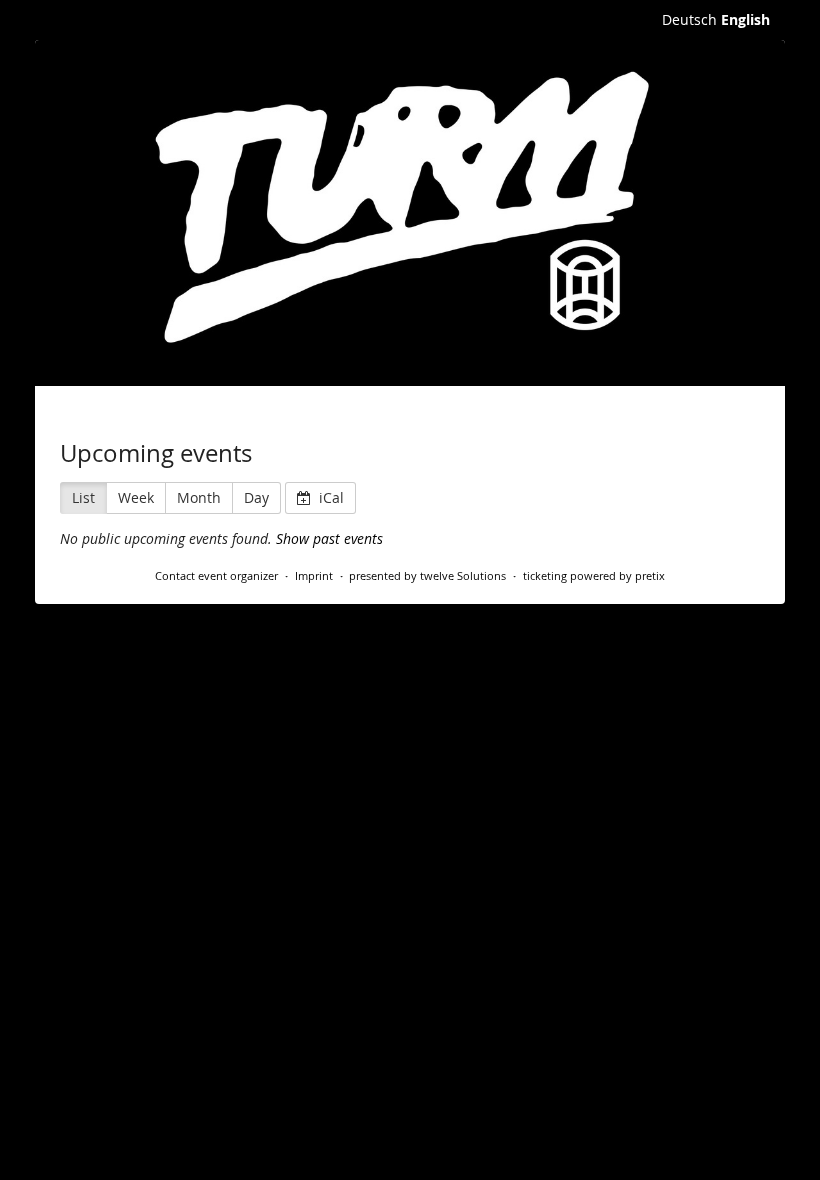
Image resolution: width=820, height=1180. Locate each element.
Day (256, 497)
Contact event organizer (216, 575)
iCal (329, 497)
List (83, 497)
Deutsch (689, 19)
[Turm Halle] (410, 213)
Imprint (314, 575)
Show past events (329, 538)
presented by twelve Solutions (427, 575)
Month (199, 497)
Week (136, 497)
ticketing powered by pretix (594, 575)
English (745, 19)
